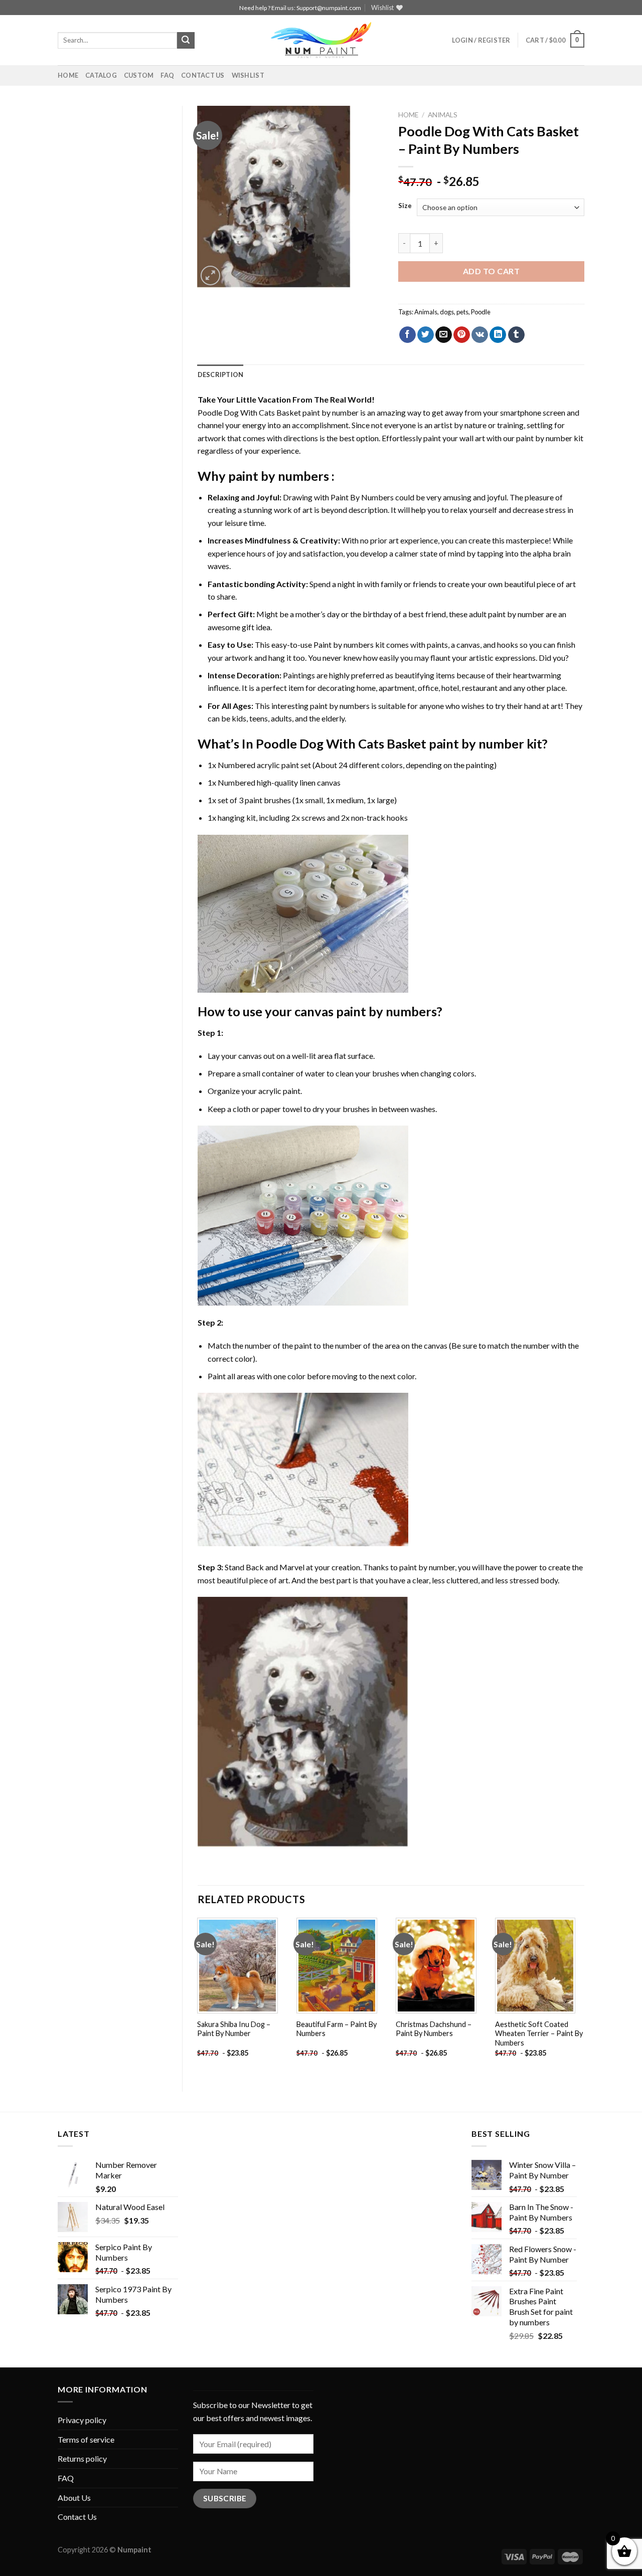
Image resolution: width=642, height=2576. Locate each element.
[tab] (221, 375)
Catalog (101, 75)
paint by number (427, 1567)
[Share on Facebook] (408, 335)
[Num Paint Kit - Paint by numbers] (321, 40)
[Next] (584, 1996)
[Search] (186, 41)
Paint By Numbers (362, 497)
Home (68, 75)
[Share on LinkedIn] (498, 335)
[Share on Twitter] (426, 335)
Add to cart (491, 271)
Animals (443, 115)
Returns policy (82, 2458)
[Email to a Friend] (444, 335)
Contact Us (203, 75)
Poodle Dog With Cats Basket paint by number (278, 412)
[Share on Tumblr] (516, 335)
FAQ (167, 75)
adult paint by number (507, 614)
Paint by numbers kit (349, 645)
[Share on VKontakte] (480, 335)
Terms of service (86, 2439)
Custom (139, 75)
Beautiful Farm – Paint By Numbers (337, 2029)
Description (221, 375)
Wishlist (248, 75)
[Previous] (198, 1996)
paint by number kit (550, 438)
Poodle (481, 312)
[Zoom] (210, 275)
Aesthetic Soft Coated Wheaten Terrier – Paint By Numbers (539, 2034)
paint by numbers (279, 476)
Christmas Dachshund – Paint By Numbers (434, 2029)
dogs (447, 312)
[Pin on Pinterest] (462, 335)
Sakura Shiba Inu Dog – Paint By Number (234, 2029)
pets (462, 312)
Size (405, 206)
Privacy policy (82, 2420)
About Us (74, 2498)
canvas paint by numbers (366, 1011)
